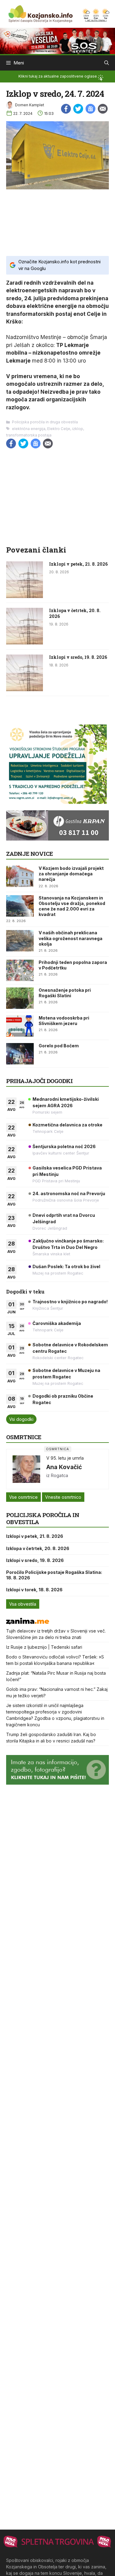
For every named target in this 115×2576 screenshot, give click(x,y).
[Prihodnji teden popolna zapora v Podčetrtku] (20, 970)
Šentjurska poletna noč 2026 (64, 1146)
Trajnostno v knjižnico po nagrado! (70, 1302)
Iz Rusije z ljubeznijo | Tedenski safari (44, 1647)
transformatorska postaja (29, 435)
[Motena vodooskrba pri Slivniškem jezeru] (20, 1026)
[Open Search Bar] (107, 63)
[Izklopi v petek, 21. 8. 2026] (25, 596)
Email (103, 109)
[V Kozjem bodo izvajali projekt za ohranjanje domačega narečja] (20, 876)
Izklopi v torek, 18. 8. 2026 (34, 1590)
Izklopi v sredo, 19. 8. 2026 (78, 657)
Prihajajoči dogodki (39, 1081)
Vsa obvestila (23, 1604)
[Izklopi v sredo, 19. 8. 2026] (25, 689)
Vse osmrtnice (23, 1497)
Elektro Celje (59, 429)
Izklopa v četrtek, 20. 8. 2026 (75, 613)
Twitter (78, 109)
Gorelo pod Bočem (59, 1046)
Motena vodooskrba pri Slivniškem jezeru (64, 1021)
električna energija (29, 429)
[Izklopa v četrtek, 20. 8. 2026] (25, 643)
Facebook (66, 109)
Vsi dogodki (21, 1419)
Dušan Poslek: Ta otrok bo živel (66, 1266)
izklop (78, 429)
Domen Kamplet (30, 105)
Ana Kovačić (64, 1467)
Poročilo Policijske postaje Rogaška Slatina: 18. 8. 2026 (54, 1575)
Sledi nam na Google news (90, 109)
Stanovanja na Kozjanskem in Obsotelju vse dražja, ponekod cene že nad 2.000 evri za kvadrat (72, 906)
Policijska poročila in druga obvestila (45, 422)
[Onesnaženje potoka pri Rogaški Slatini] (20, 998)
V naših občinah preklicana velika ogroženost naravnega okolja (71, 938)
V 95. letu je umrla (65, 1458)
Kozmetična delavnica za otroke (67, 1125)
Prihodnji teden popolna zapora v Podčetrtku (73, 965)
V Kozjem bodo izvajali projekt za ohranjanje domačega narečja (71, 874)
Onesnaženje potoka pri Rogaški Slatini (65, 993)
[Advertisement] (57, 222)
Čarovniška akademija (57, 1323)
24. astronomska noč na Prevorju (69, 1193)
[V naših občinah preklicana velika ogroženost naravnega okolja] (20, 941)
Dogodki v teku (25, 1292)
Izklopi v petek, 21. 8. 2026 (78, 564)
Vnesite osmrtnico (63, 1497)
